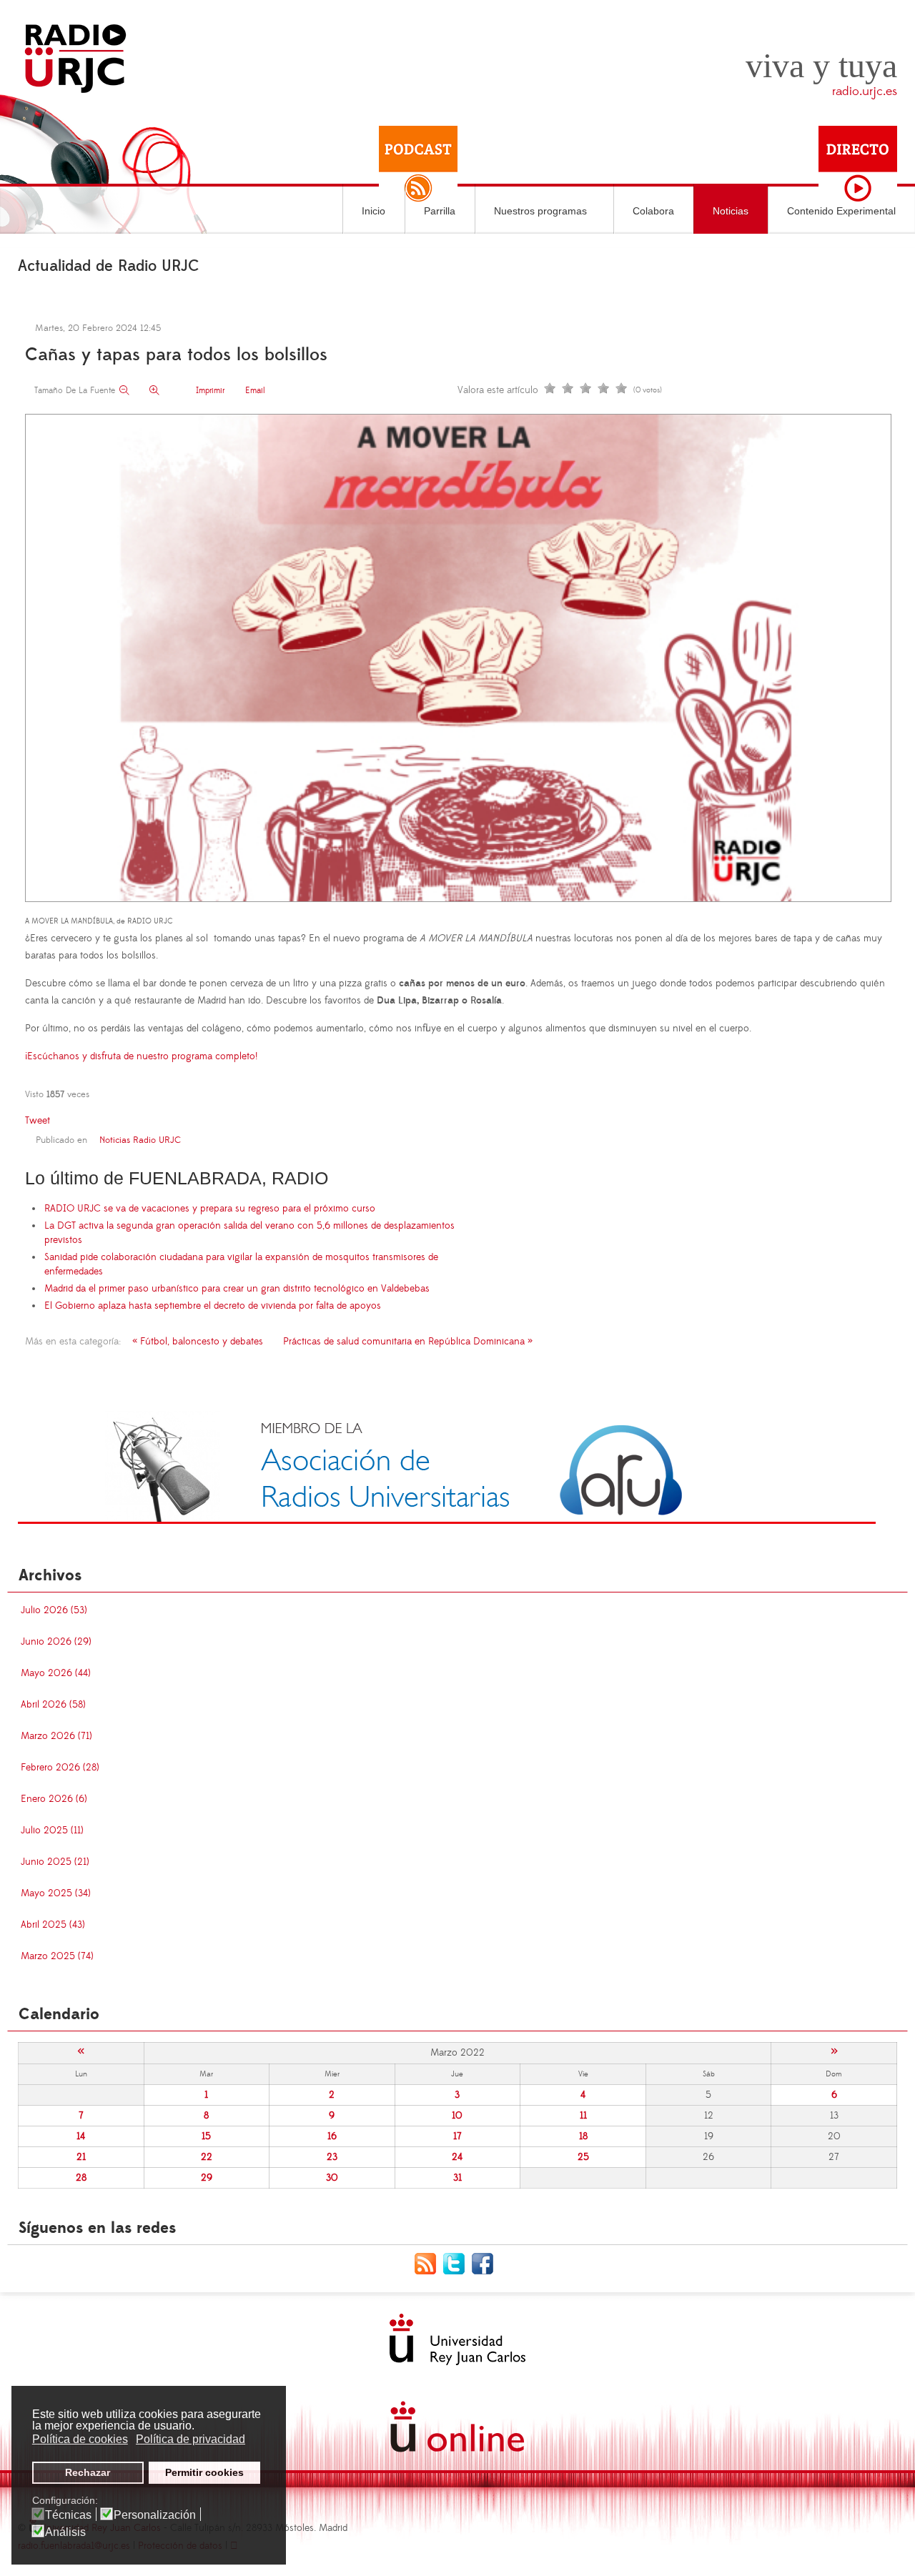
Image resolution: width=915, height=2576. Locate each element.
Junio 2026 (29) (56, 1642)
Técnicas (68, 2515)
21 (81, 2157)
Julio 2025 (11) (52, 1831)
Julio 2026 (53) (54, 1610)
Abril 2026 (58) (53, 1705)
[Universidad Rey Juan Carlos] (457, 2339)
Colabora (653, 211)
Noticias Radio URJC (140, 1140)
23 (332, 2157)
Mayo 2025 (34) (56, 1893)
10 (457, 2116)
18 (583, 2136)
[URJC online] (457, 2427)
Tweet (38, 1121)
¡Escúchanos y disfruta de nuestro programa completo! (141, 1056)
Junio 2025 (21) (55, 1862)
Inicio (374, 211)
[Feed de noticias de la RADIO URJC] (429, 2263)
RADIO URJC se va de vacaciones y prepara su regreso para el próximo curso (210, 1209)
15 (206, 2136)
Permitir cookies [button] (204, 2472)
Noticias (731, 211)
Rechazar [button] (88, 2472)
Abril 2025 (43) (53, 1925)
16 (332, 2136)
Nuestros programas (540, 211)
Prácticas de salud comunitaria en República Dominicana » (408, 1342)
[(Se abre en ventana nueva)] (447, 1467)
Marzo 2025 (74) (57, 1956)
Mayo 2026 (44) (56, 1673)
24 (457, 2157)
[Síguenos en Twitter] (457, 2263)
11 (583, 2116)
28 (81, 2178)
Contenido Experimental (841, 211)
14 (81, 2136)
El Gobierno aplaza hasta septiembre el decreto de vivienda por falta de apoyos (213, 1306)
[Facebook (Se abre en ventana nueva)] (486, 2263)
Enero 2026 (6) (54, 1799)
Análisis (65, 2532)
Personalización (155, 2515)
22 (207, 2157)
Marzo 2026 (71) (56, 1736)
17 (457, 2136)
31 (457, 2178)
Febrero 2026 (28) (60, 1768)
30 (332, 2178)
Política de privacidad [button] (191, 2439)
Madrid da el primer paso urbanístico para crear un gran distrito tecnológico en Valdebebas (237, 1289)
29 (207, 2178)
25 (583, 2157)
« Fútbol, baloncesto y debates (198, 1342)
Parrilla (440, 211)
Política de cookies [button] (80, 2439)
